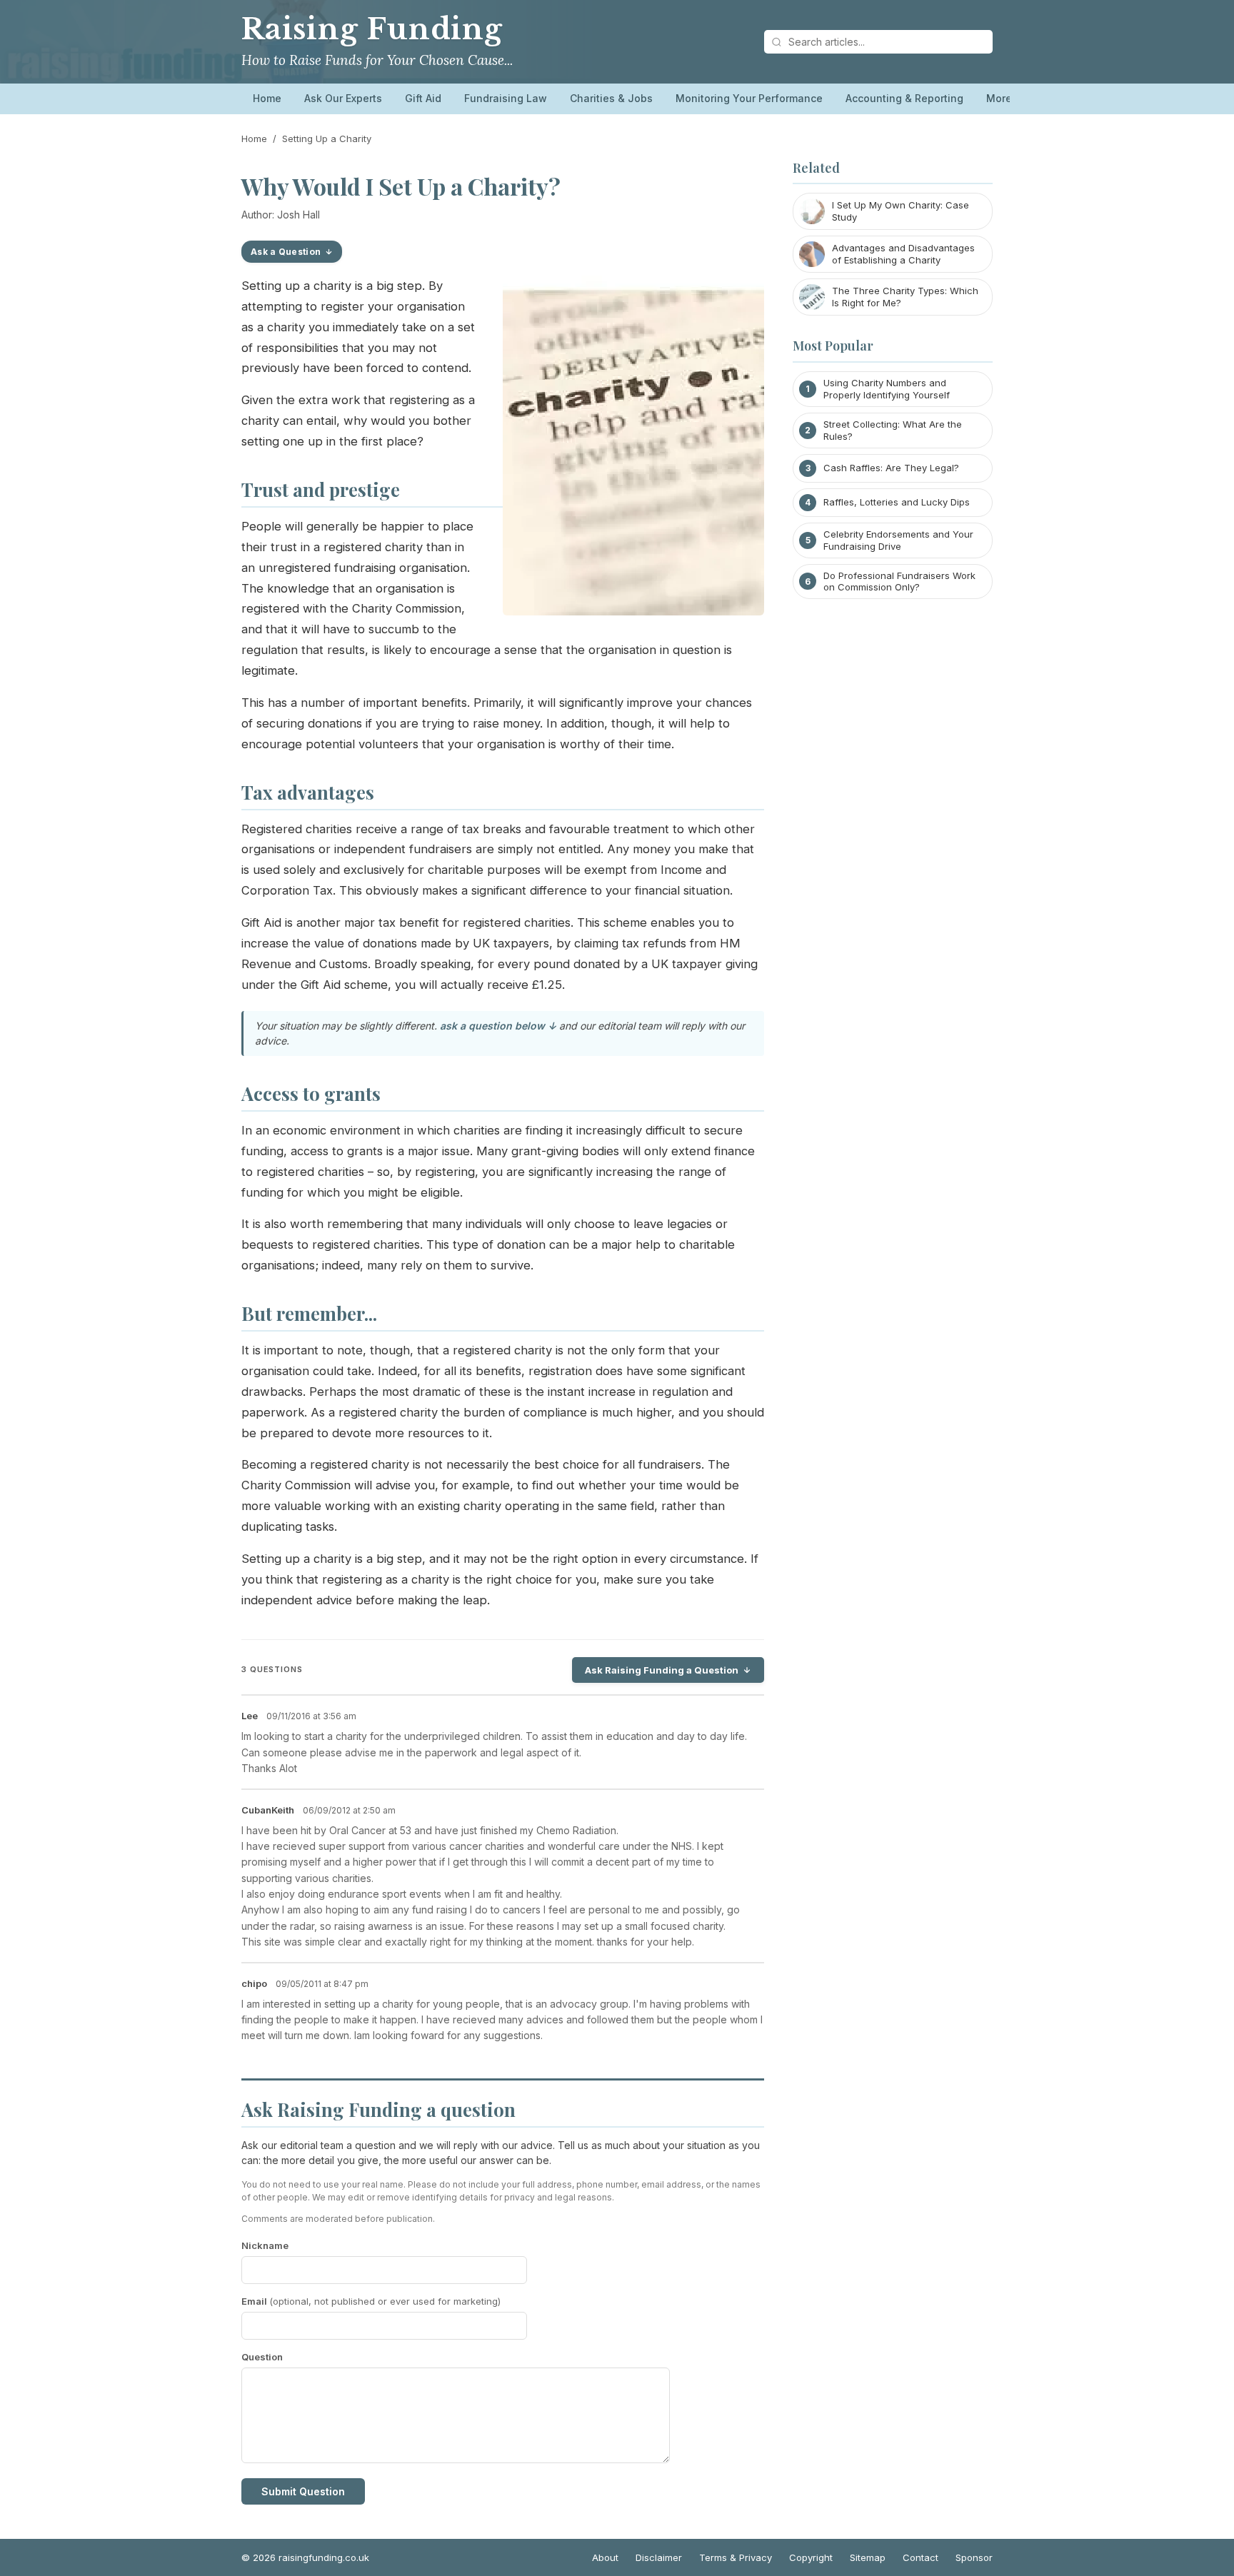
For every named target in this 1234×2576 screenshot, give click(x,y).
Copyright (811, 2557)
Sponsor (974, 2557)
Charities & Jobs (611, 98)
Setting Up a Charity (327, 139)
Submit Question (303, 2491)
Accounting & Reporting (904, 98)
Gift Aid (423, 98)
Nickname (265, 2245)
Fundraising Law (506, 98)
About (605, 2557)
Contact (921, 2557)
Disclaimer (659, 2557)
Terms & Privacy (736, 2557)
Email (371, 2301)
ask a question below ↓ (498, 1026)
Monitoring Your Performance (749, 98)
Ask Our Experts (343, 98)
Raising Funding (372, 29)
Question (262, 2357)
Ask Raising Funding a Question (662, 1670)
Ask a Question (286, 252)
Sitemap (868, 2557)
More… (1004, 98)
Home (267, 98)
